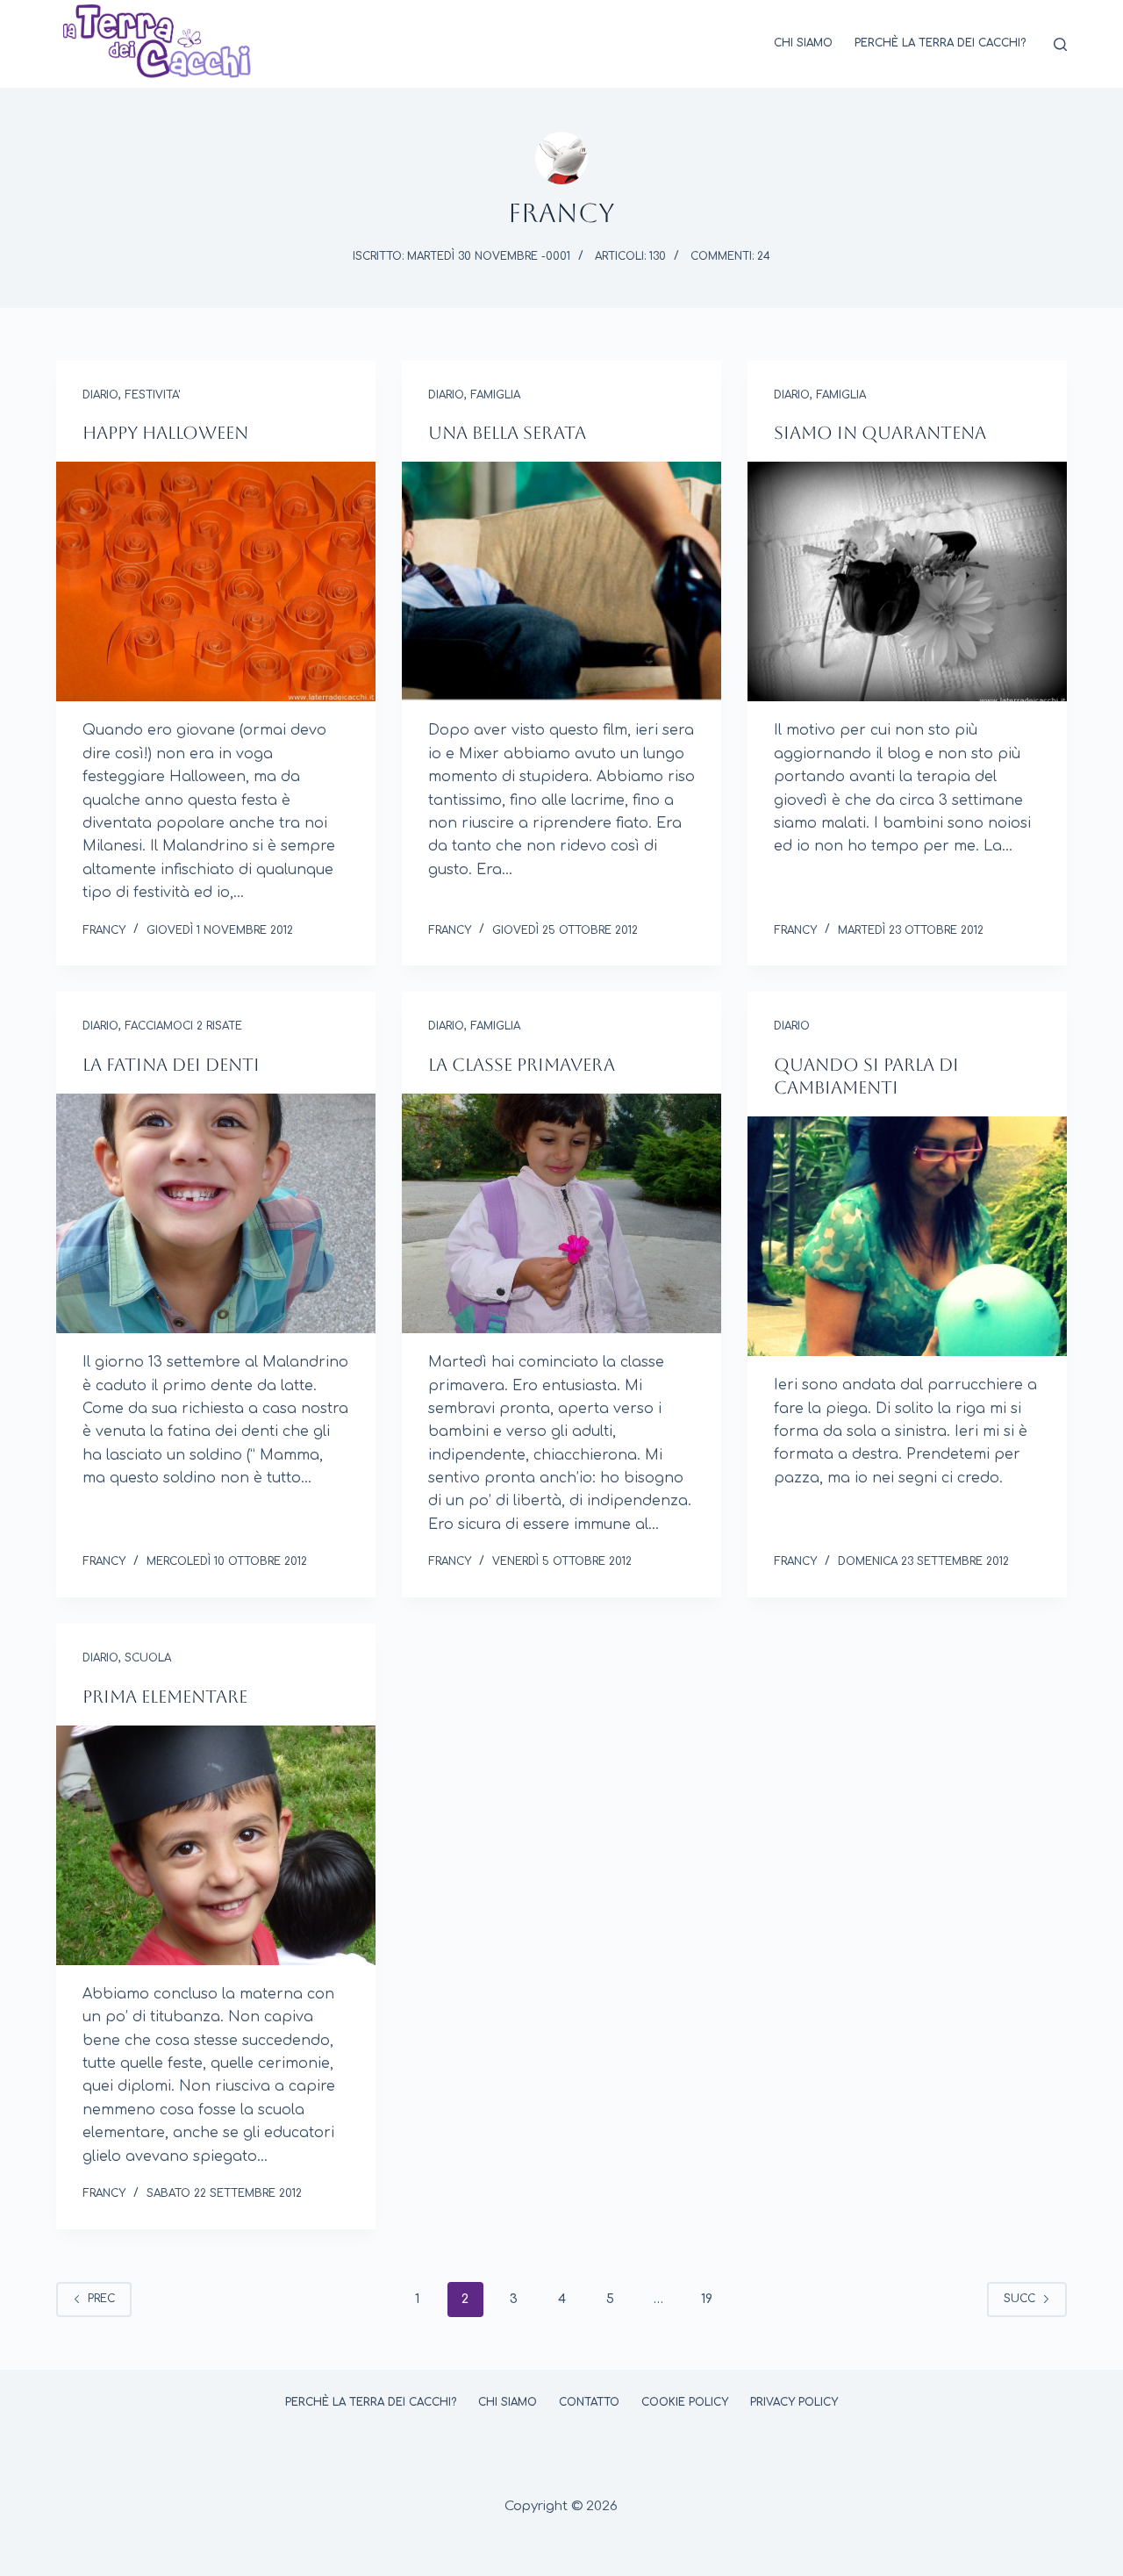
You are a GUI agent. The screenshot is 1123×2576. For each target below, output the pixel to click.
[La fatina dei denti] (216, 1213)
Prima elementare (165, 1697)
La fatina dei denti (171, 1065)
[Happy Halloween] (216, 581)
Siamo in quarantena (880, 433)
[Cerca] (1060, 44)
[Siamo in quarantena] (907, 581)
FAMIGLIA (495, 395)
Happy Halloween (165, 433)
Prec (101, 2299)
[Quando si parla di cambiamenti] (907, 1236)
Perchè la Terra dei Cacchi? (940, 43)
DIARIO (100, 395)
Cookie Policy (685, 2402)
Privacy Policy (794, 2402)
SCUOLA (148, 1658)
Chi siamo (803, 43)
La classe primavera (522, 1065)
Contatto (589, 2402)
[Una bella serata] (561, 581)
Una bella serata (507, 433)
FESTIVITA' (152, 395)
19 (707, 2299)
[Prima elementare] (216, 1845)
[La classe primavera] (561, 1213)
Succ (1019, 2299)
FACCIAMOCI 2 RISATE (183, 1026)
